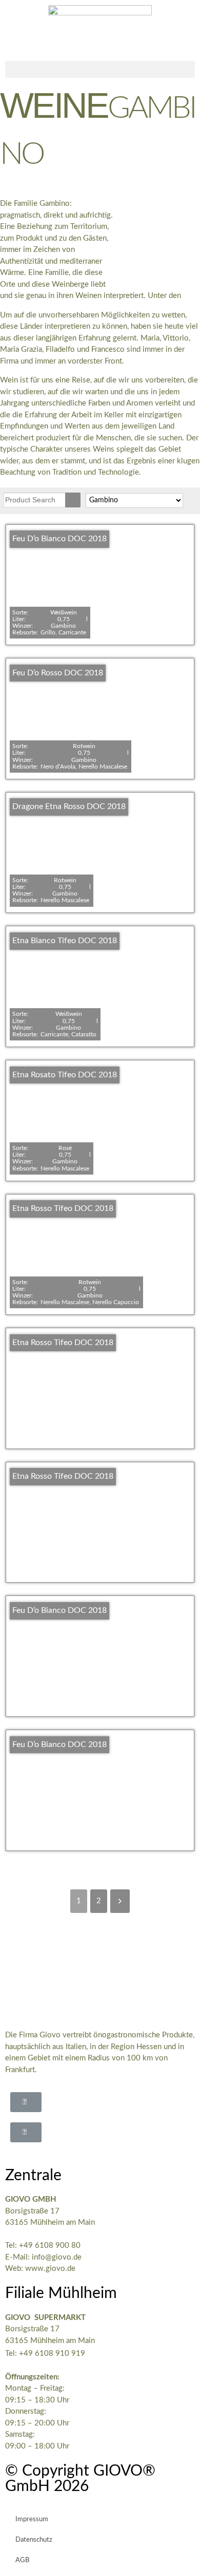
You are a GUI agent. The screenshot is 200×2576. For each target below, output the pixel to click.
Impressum (32, 2519)
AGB (22, 2560)
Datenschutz (34, 2540)
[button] (100, 69)
